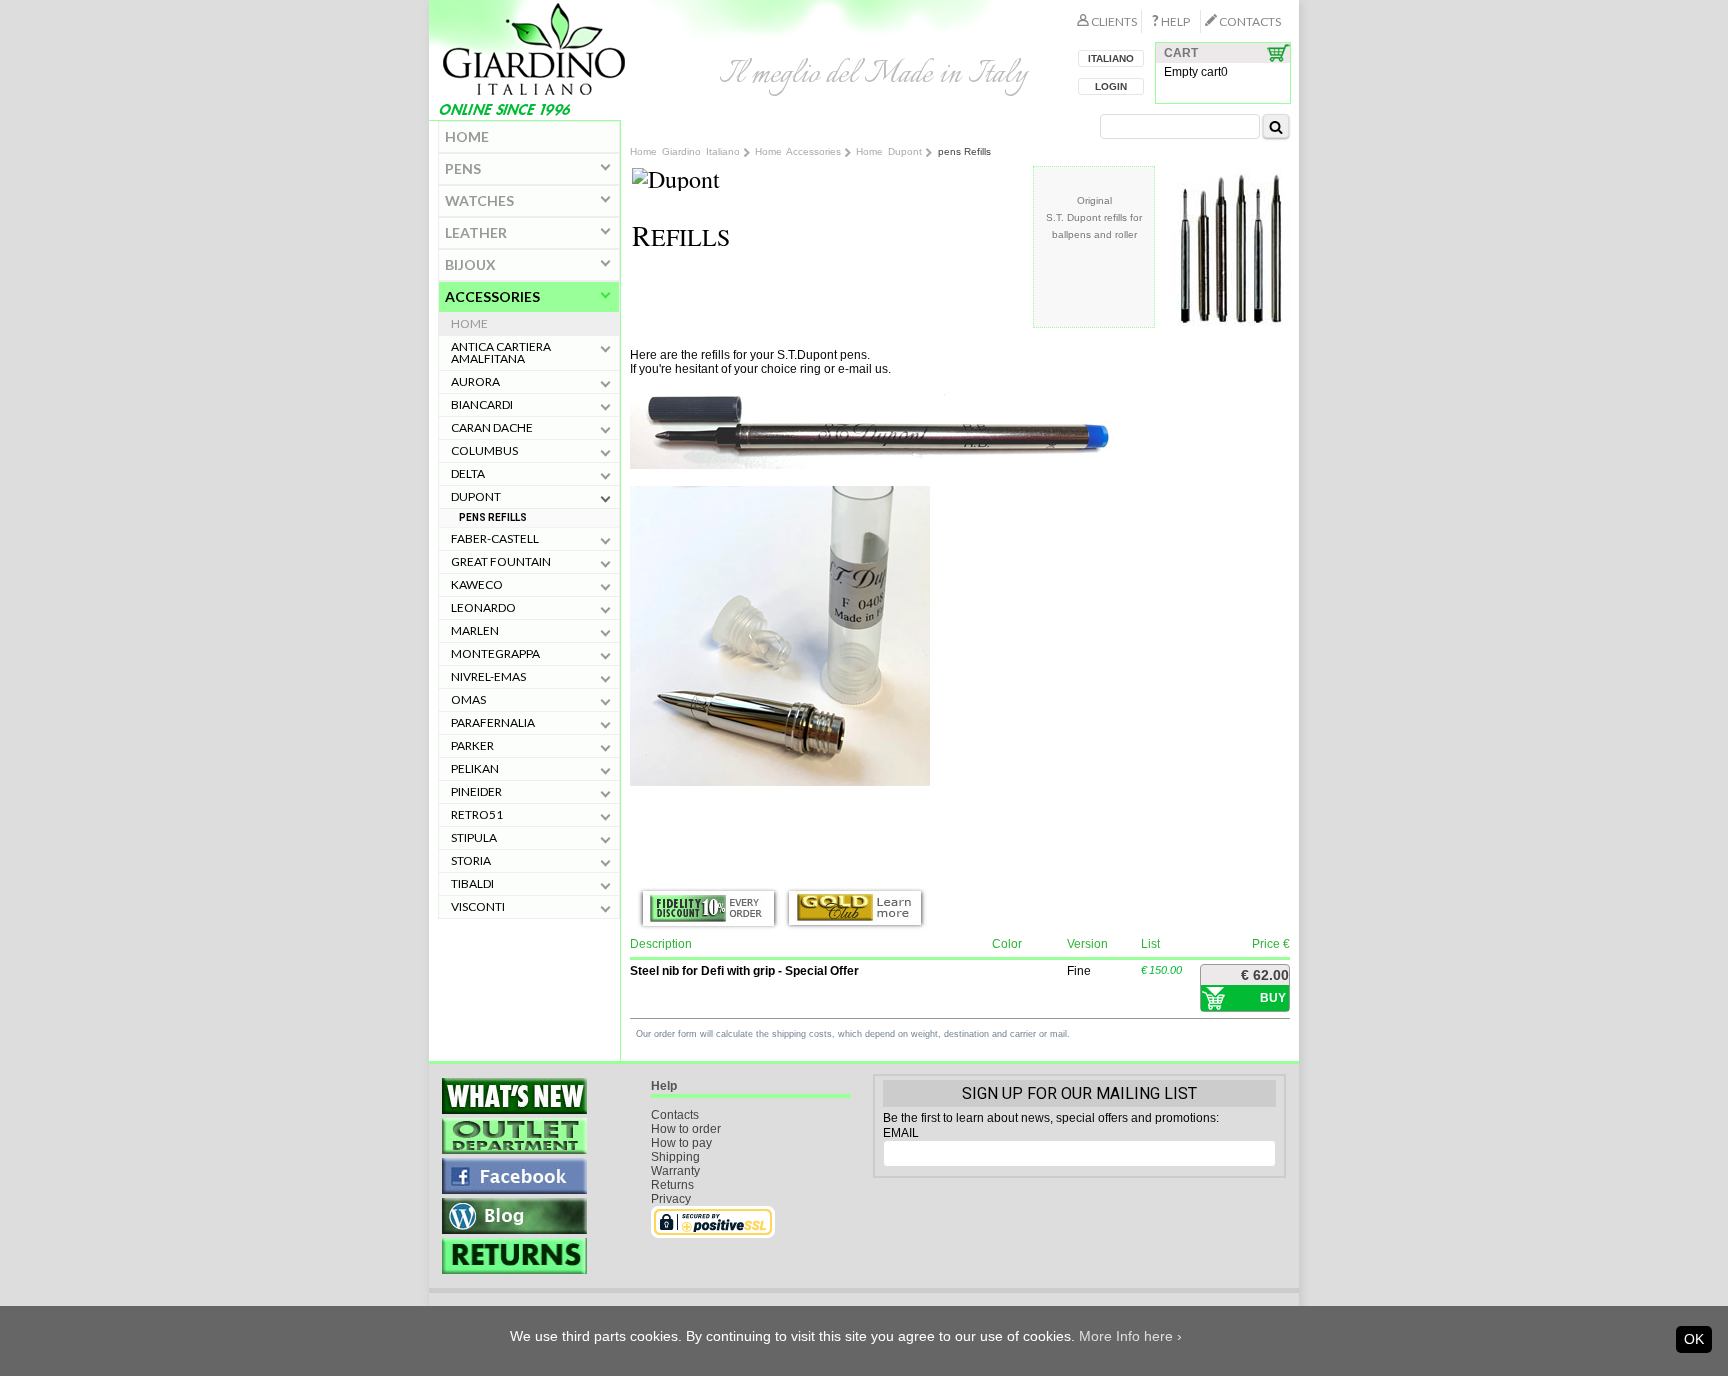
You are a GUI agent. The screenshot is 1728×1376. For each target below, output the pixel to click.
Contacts (675, 1115)
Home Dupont (889, 151)
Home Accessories (798, 151)
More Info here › (1130, 1336)
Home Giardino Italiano (685, 151)
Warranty (675, 1171)
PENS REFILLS (493, 517)
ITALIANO (1111, 58)
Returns (672, 1185)
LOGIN (1111, 86)
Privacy (671, 1199)
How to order (686, 1129)
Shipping (675, 1157)
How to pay (681, 1143)
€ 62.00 (1265, 975)
